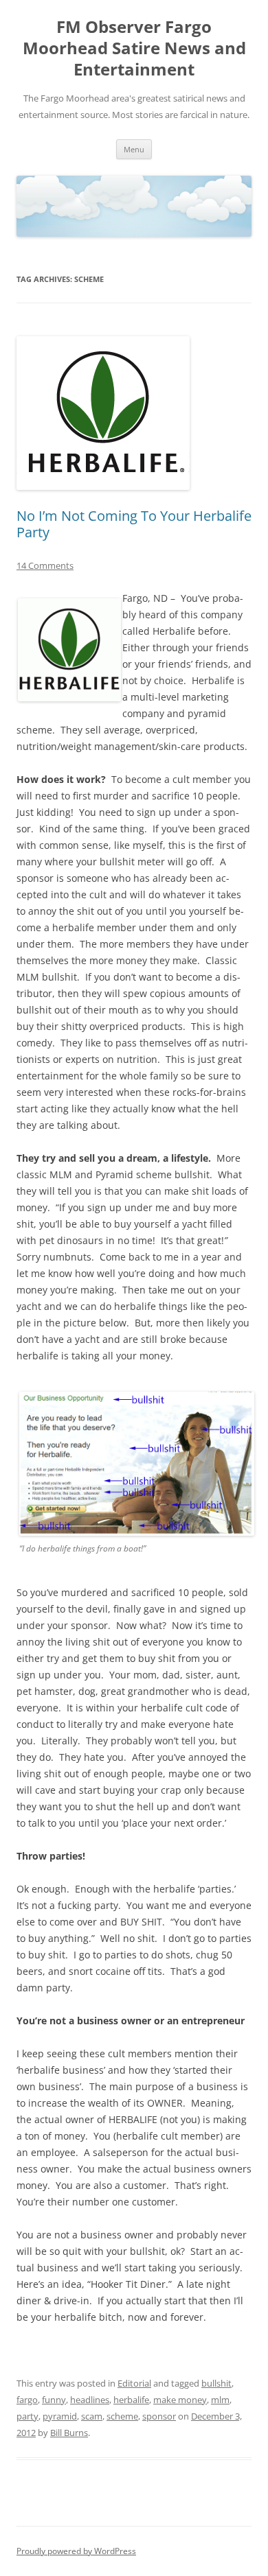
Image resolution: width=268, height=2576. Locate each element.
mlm (220, 2400)
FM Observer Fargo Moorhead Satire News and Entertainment (134, 48)
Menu (134, 149)
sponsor (159, 2416)
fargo (27, 2400)
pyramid (60, 2416)
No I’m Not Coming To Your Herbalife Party (134, 524)
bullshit (216, 2383)
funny (54, 2400)
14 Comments (45, 565)
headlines (90, 2400)
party (27, 2416)
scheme (122, 2416)
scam (92, 2416)
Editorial (134, 2383)
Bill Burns (69, 2433)
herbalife (131, 2400)
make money (180, 2400)
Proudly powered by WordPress (76, 2551)
